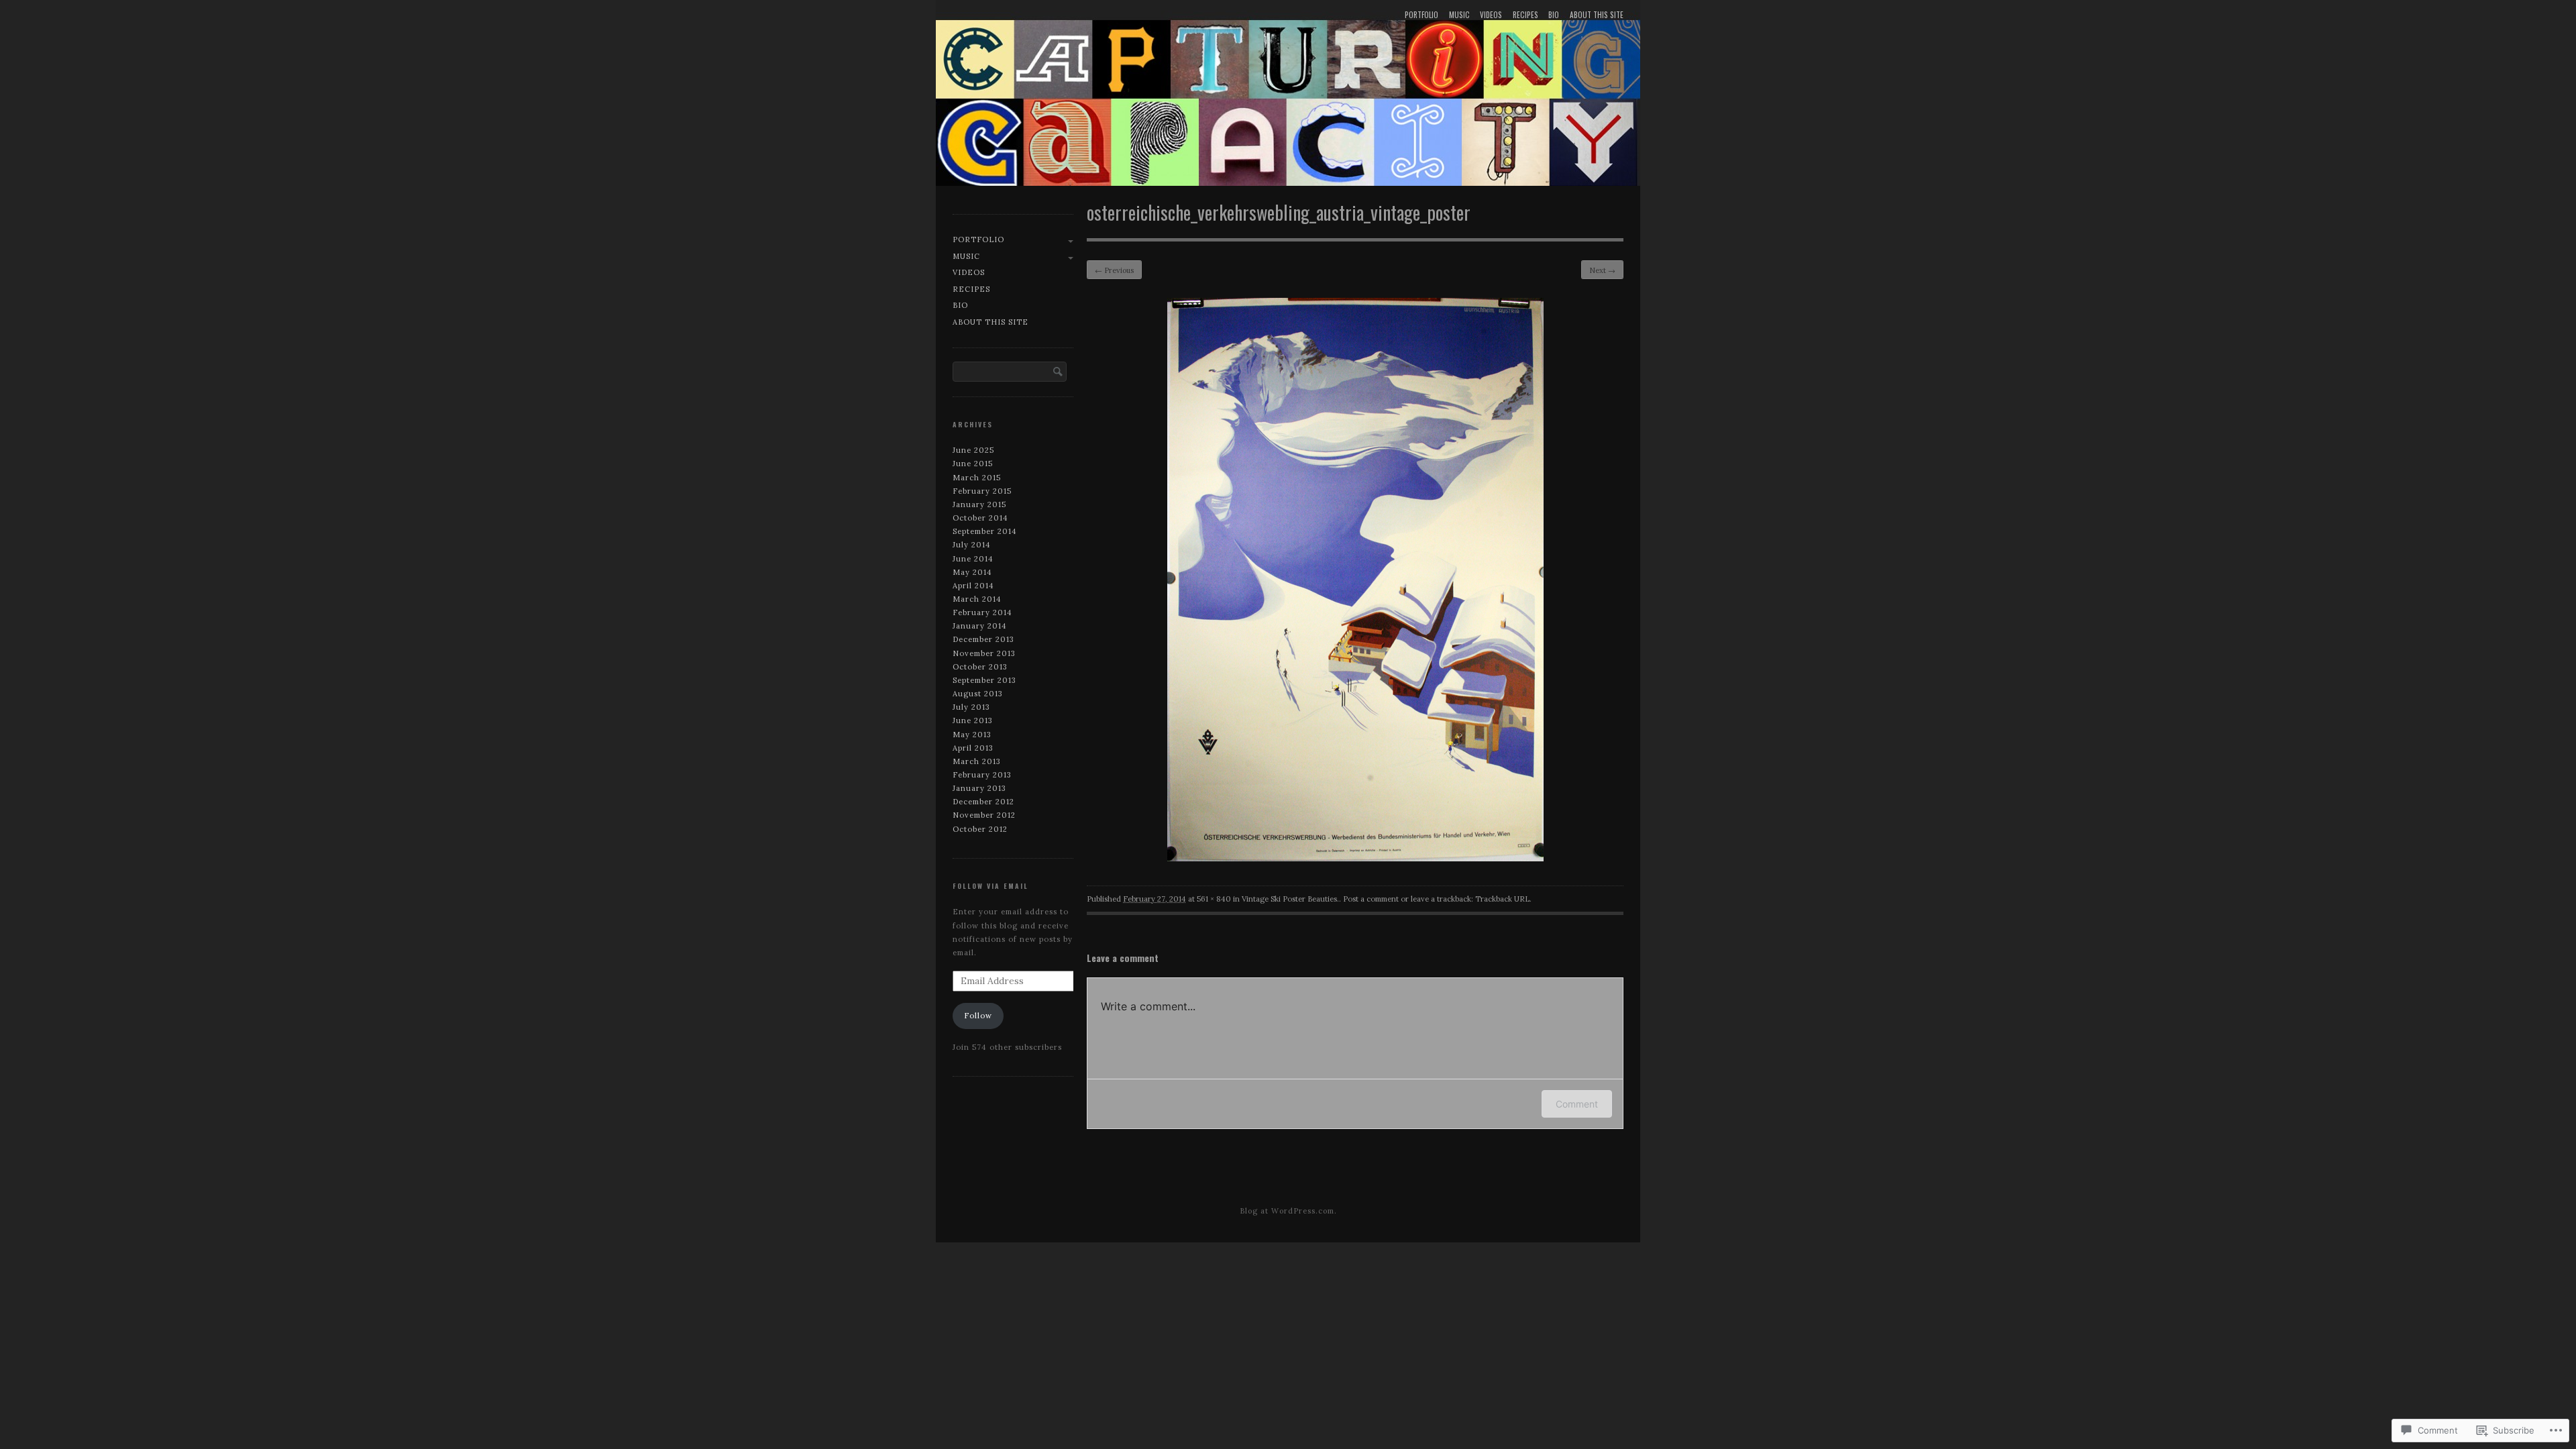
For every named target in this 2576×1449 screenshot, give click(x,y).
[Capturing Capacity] (1288, 96)
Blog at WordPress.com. (1288, 1211)
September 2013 (984, 680)
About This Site (1597, 15)
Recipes (1525, 15)
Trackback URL (1502, 899)
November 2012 (984, 815)
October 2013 (980, 667)
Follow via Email (990, 886)
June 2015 (973, 464)
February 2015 (982, 491)
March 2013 (977, 761)
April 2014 (973, 586)
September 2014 (985, 531)
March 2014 (977, 599)
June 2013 (973, 720)
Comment (1577, 1104)
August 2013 (978, 694)
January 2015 (979, 504)
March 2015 (977, 478)
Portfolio (1421, 15)
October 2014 (980, 518)
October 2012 (980, 829)
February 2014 (982, 612)
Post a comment (1371, 899)
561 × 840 (1214, 899)
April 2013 (973, 748)
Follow (978, 1016)
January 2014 (980, 626)
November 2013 (984, 653)
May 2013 (972, 735)
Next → (1602, 270)
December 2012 (983, 802)
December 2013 (983, 639)
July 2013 (971, 707)
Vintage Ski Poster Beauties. (1290, 899)
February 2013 (982, 775)
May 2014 (972, 572)
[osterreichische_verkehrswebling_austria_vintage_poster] (1355, 858)
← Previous (1114, 270)
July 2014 (972, 545)
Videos (1491, 15)
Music (1459, 15)
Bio (1554, 15)
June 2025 (973, 450)
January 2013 (979, 788)
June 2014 (973, 559)
